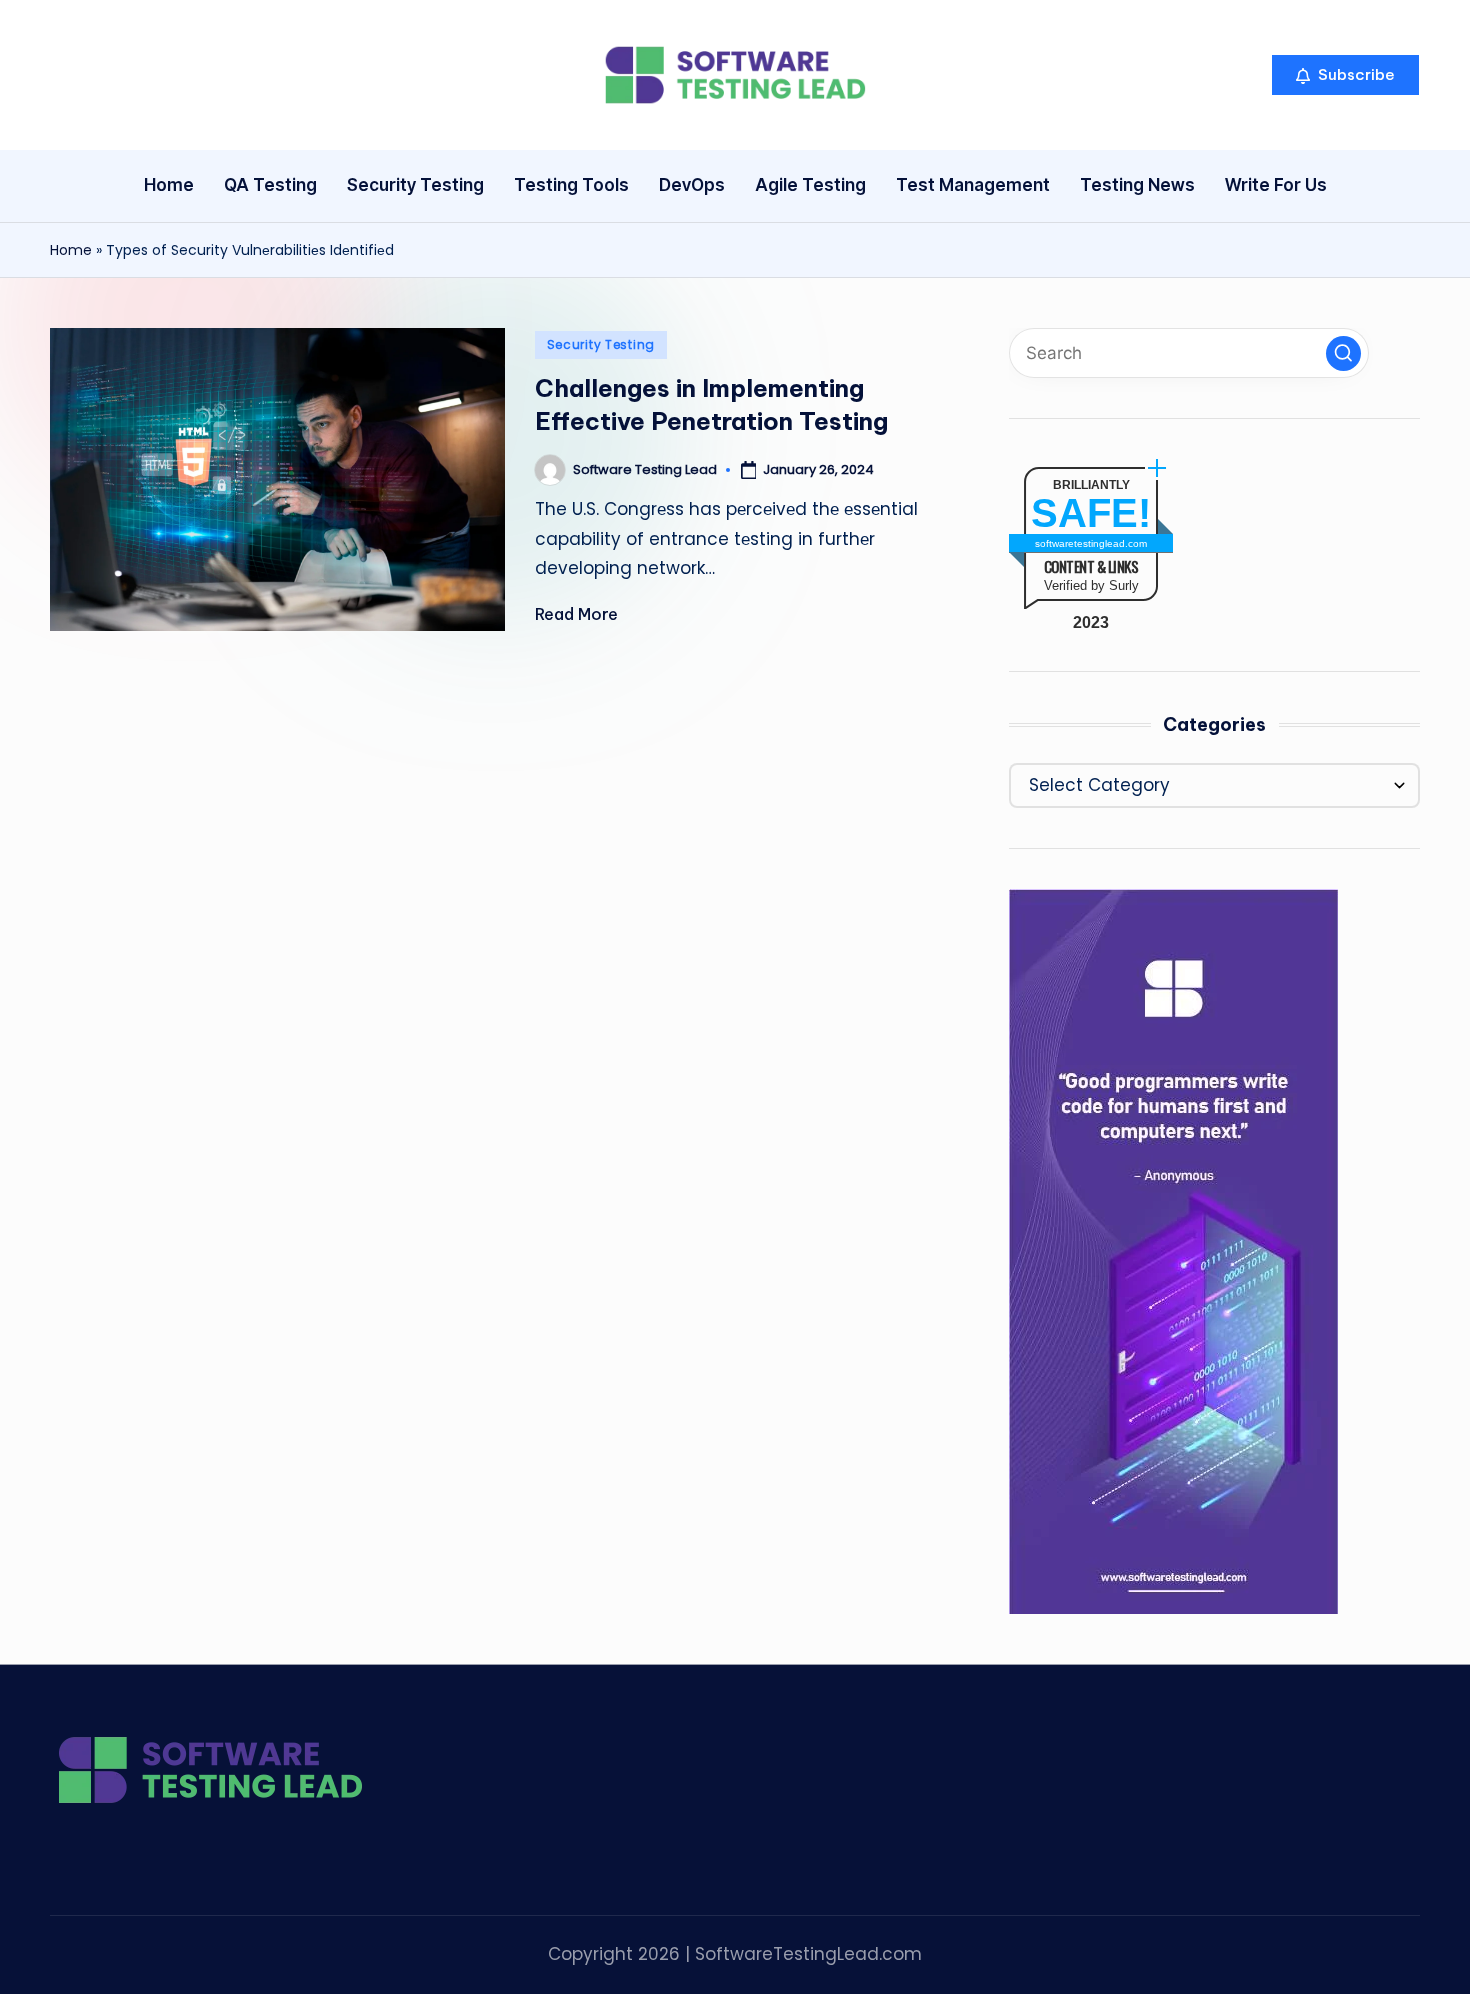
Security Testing (601, 344)
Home (71, 250)
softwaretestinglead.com (1091, 543)
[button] (1345, 75)
